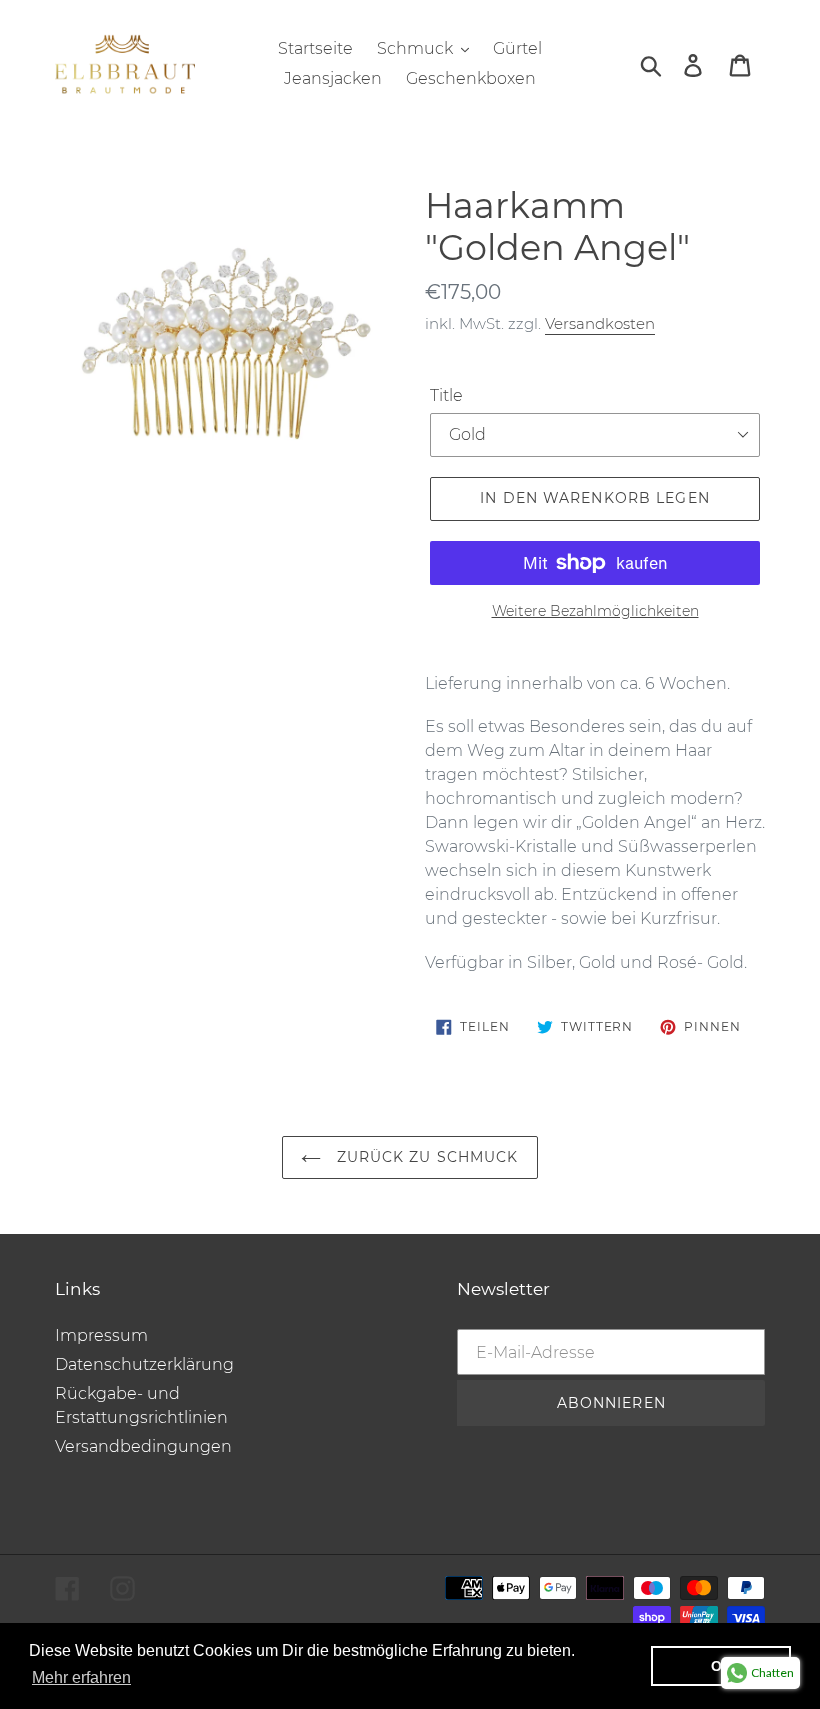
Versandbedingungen (143, 1446)
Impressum (101, 1335)
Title (446, 395)
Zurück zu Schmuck (424, 1157)
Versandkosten (600, 323)
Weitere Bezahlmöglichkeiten (595, 611)
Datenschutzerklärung (144, 1364)
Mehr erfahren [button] (81, 1677)
